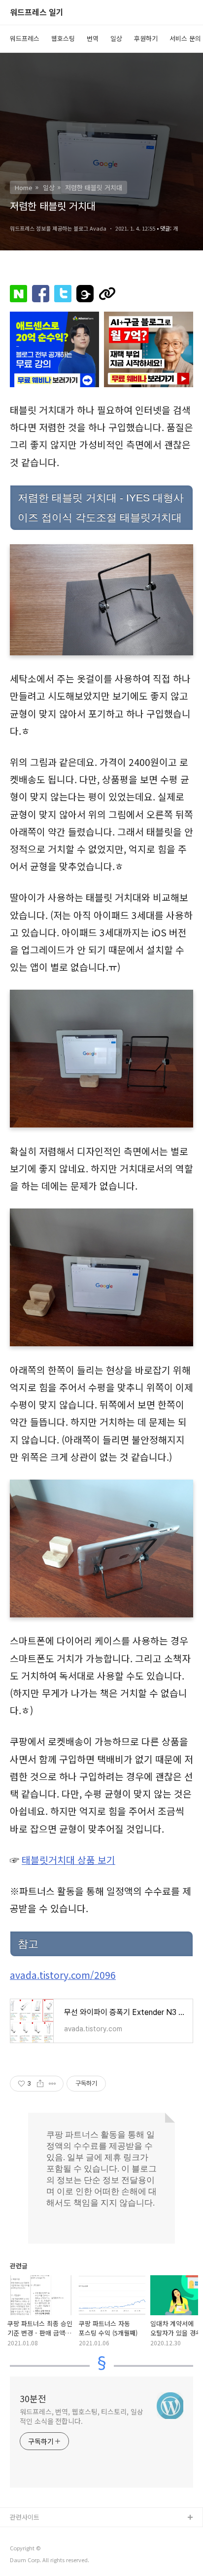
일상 (116, 38)
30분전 (33, 2398)
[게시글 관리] (52, 2084)
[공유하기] (40, 2084)
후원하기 (146, 38)
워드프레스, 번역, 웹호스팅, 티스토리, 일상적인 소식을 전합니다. (82, 2416)
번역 (93, 38)
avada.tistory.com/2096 (63, 1975)
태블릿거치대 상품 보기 (68, 1860)
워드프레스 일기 (37, 13)
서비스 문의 (185, 38)
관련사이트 (25, 2517)
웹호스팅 (63, 38)
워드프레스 (25, 38)
